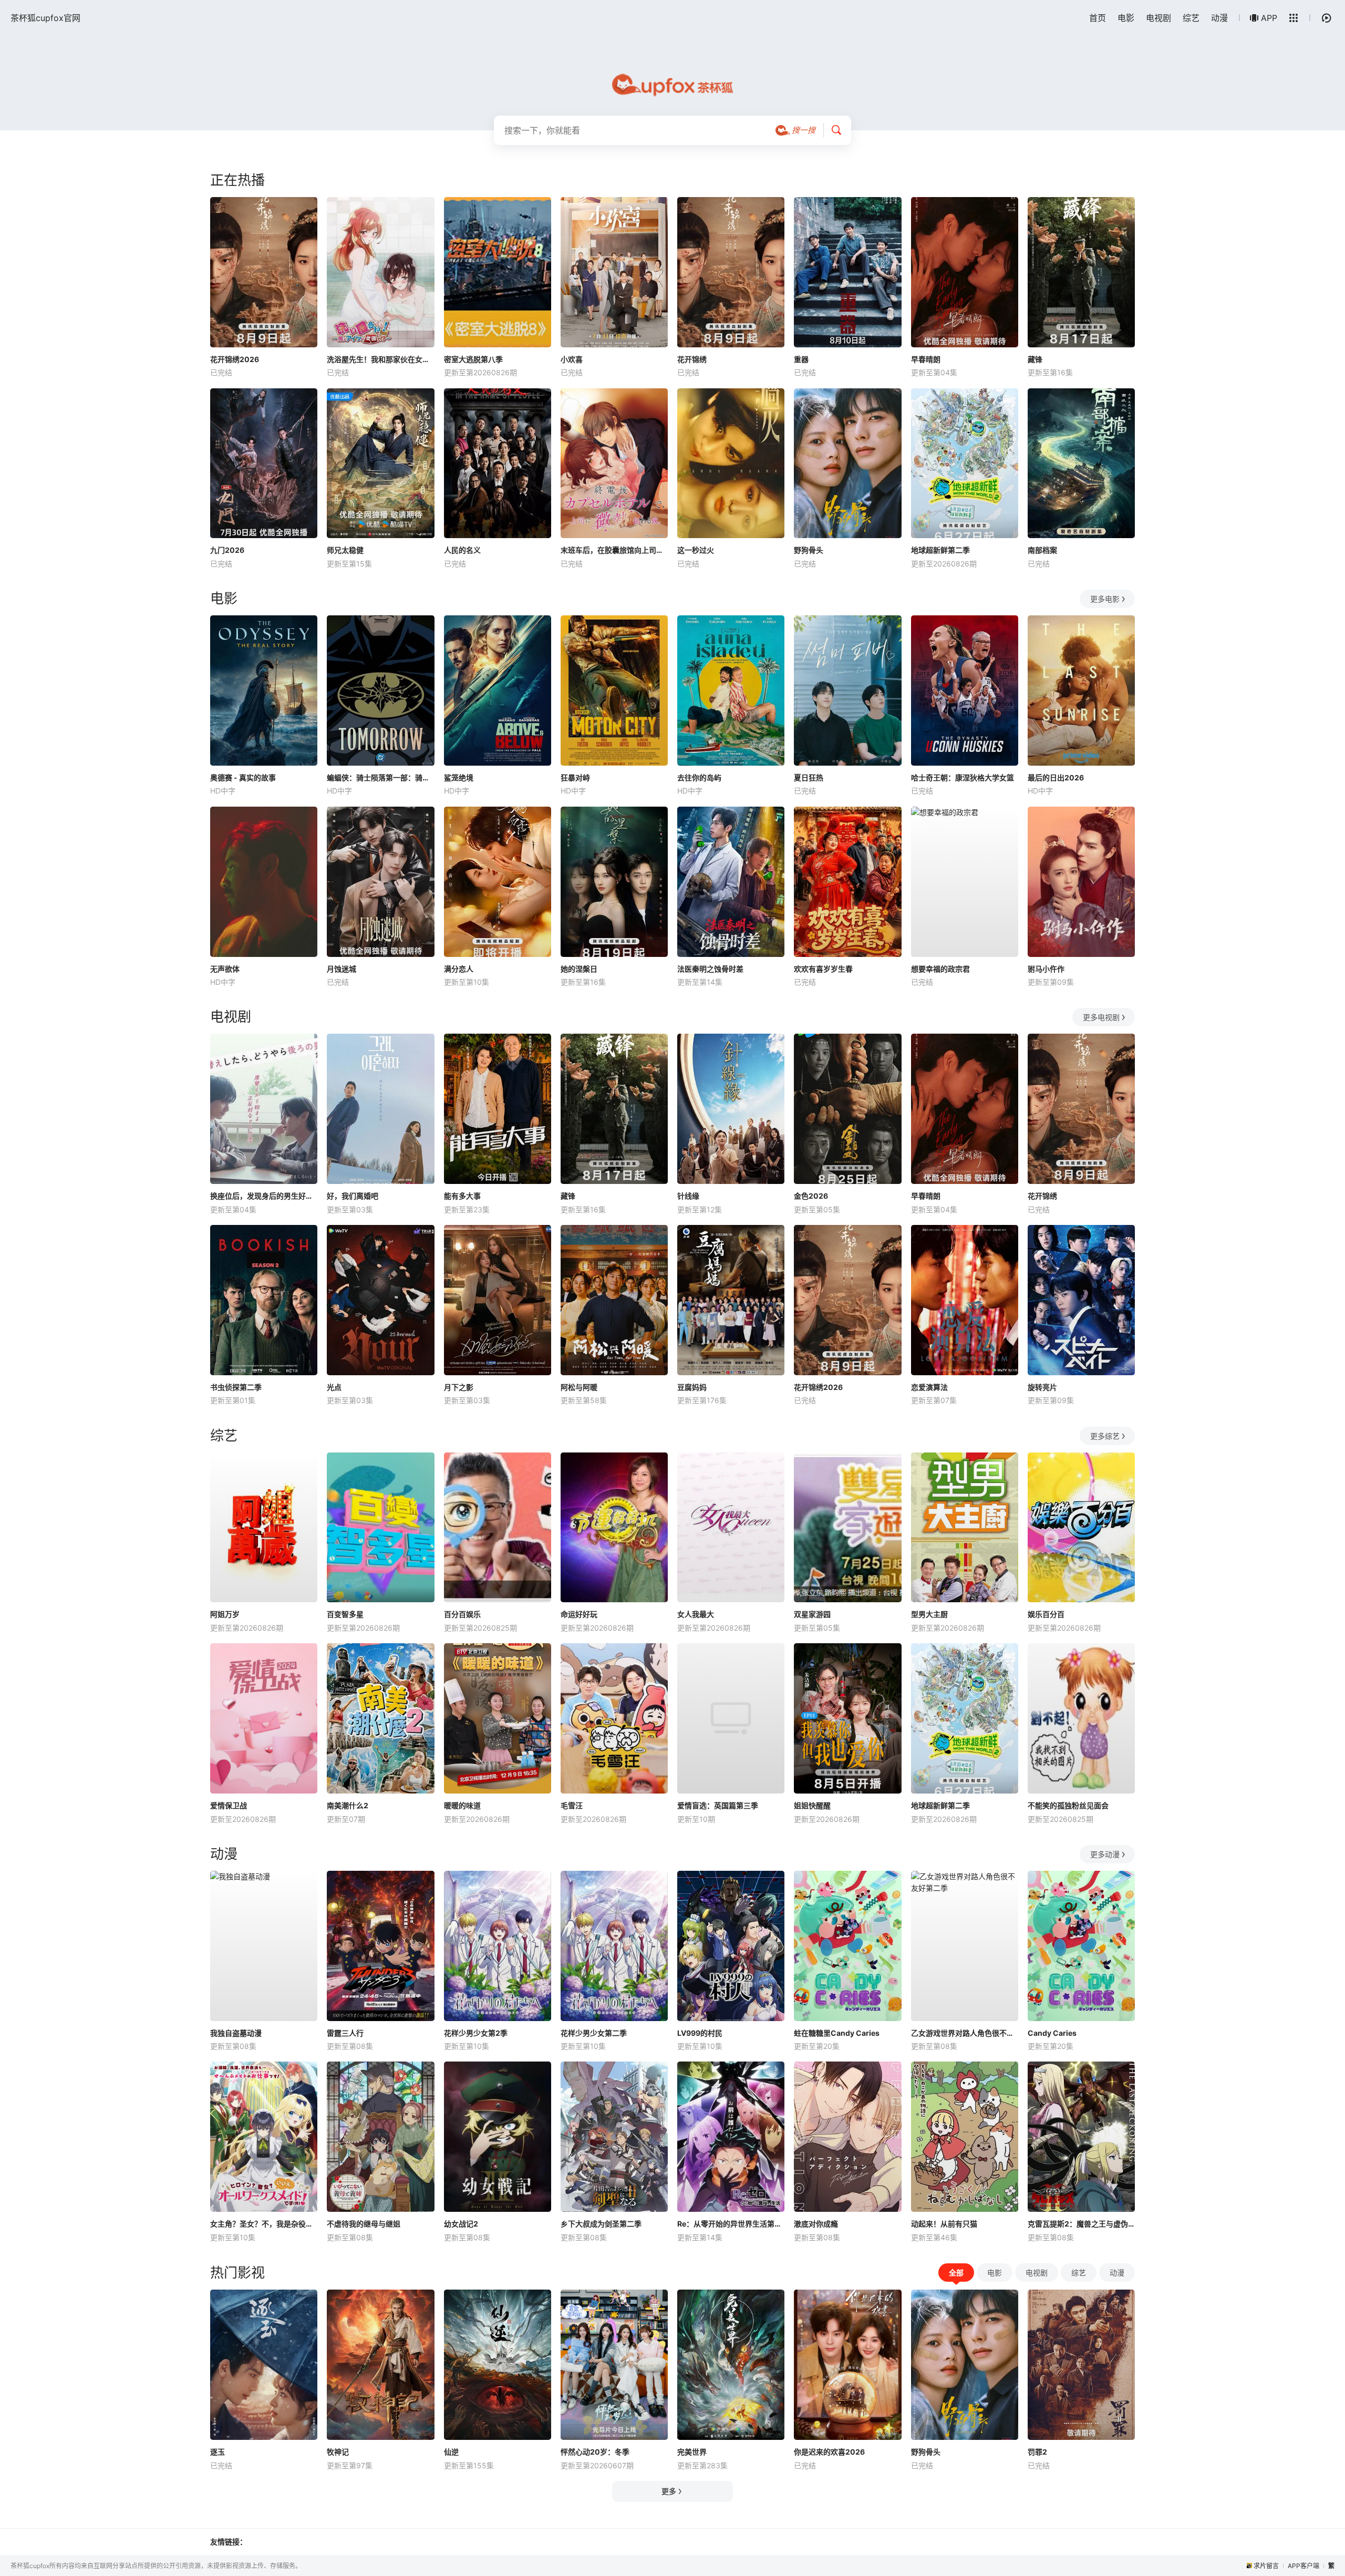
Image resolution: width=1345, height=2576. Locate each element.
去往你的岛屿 (699, 777)
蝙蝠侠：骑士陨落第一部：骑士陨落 (380, 777)
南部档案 (1042, 550)
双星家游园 (812, 1614)
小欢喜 (572, 359)
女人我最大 (696, 1614)
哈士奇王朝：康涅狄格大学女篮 (963, 777)
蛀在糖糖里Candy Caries (837, 2033)
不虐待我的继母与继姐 (364, 2224)
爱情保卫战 (229, 1805)
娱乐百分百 (1046, 1614)
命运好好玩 (579, 1614)
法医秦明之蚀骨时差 (710, 969)
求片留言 (1266, 2566)
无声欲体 (225, 969)
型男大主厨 (929, 1614)
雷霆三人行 (345, 2033)
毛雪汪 (572, 1805)
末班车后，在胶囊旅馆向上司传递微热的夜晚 (614, 550)
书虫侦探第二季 (236, 1387)
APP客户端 (1303, 2566)
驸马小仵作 (1046, 969)
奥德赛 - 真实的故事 (243, 777)
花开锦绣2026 (235, 359)
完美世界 (692, 2452)
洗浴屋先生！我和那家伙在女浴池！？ (380, 359)
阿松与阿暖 (579, 1387)
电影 (1126, 18)
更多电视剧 (1101, 1017)
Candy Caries (1052, 2033)
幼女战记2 (461, 2224)
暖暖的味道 (462, 1805)
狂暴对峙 (575, 777)
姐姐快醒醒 (812, 1805)
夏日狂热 (809, 777)
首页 (1098, 18)
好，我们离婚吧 (353, 1196)
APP (1269, 18)
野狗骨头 (809, 550)
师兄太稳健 (345, 550)
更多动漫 (1105, 1854)
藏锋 (1035, 359)
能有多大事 (462, 1196)
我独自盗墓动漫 (236, 2033)
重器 (801, 359)
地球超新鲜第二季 (940, 550)
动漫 (1219, 18)
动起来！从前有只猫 (944, 2224)
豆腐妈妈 (692, 1387)
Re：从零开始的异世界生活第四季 (731, 2224)
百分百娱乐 (462, 1614)
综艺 (1191, 18)
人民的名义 (462, 550)
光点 (334, 1387)
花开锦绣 (692, 359)
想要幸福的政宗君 (940, 969)
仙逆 (451, 2452)
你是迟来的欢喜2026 (829, 2452)
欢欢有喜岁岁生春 (823, 969)
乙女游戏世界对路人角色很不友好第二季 (965, 2033)
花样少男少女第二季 (594, 2033)
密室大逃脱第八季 (473, 359)
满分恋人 (459, 969)
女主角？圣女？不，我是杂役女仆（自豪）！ (264, 2224)
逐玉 (218, 2452)
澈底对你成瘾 (816, 2224)
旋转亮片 (1042, 1387)
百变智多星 (345, 1614)
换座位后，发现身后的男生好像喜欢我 (264, 1196)
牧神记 (338, 2452)
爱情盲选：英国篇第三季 (718, 1805)
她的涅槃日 (579, 969)
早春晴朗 (926, 359)
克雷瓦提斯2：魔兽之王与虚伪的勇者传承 (1081, 2224)
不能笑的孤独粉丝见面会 (1068, 1805)
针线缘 (688, 1196)
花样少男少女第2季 (476, 2033)
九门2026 (227, 550)
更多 (669, 2491)
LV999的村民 (700, 2033)
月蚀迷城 (342, 969)
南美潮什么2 (348, 1805)
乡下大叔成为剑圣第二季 (601, 2224)
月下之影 (459, 1387)
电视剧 (1158, 18)
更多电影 (1105, 599)
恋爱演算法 (929, 1387)
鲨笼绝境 (459, 777)
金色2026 (811, 1196)
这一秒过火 (696, 550)
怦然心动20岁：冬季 (595, 2452)
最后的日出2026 (1056, 777)
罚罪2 (1037, 2452)
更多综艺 (1105, 1436)
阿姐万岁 (225, 1614)
